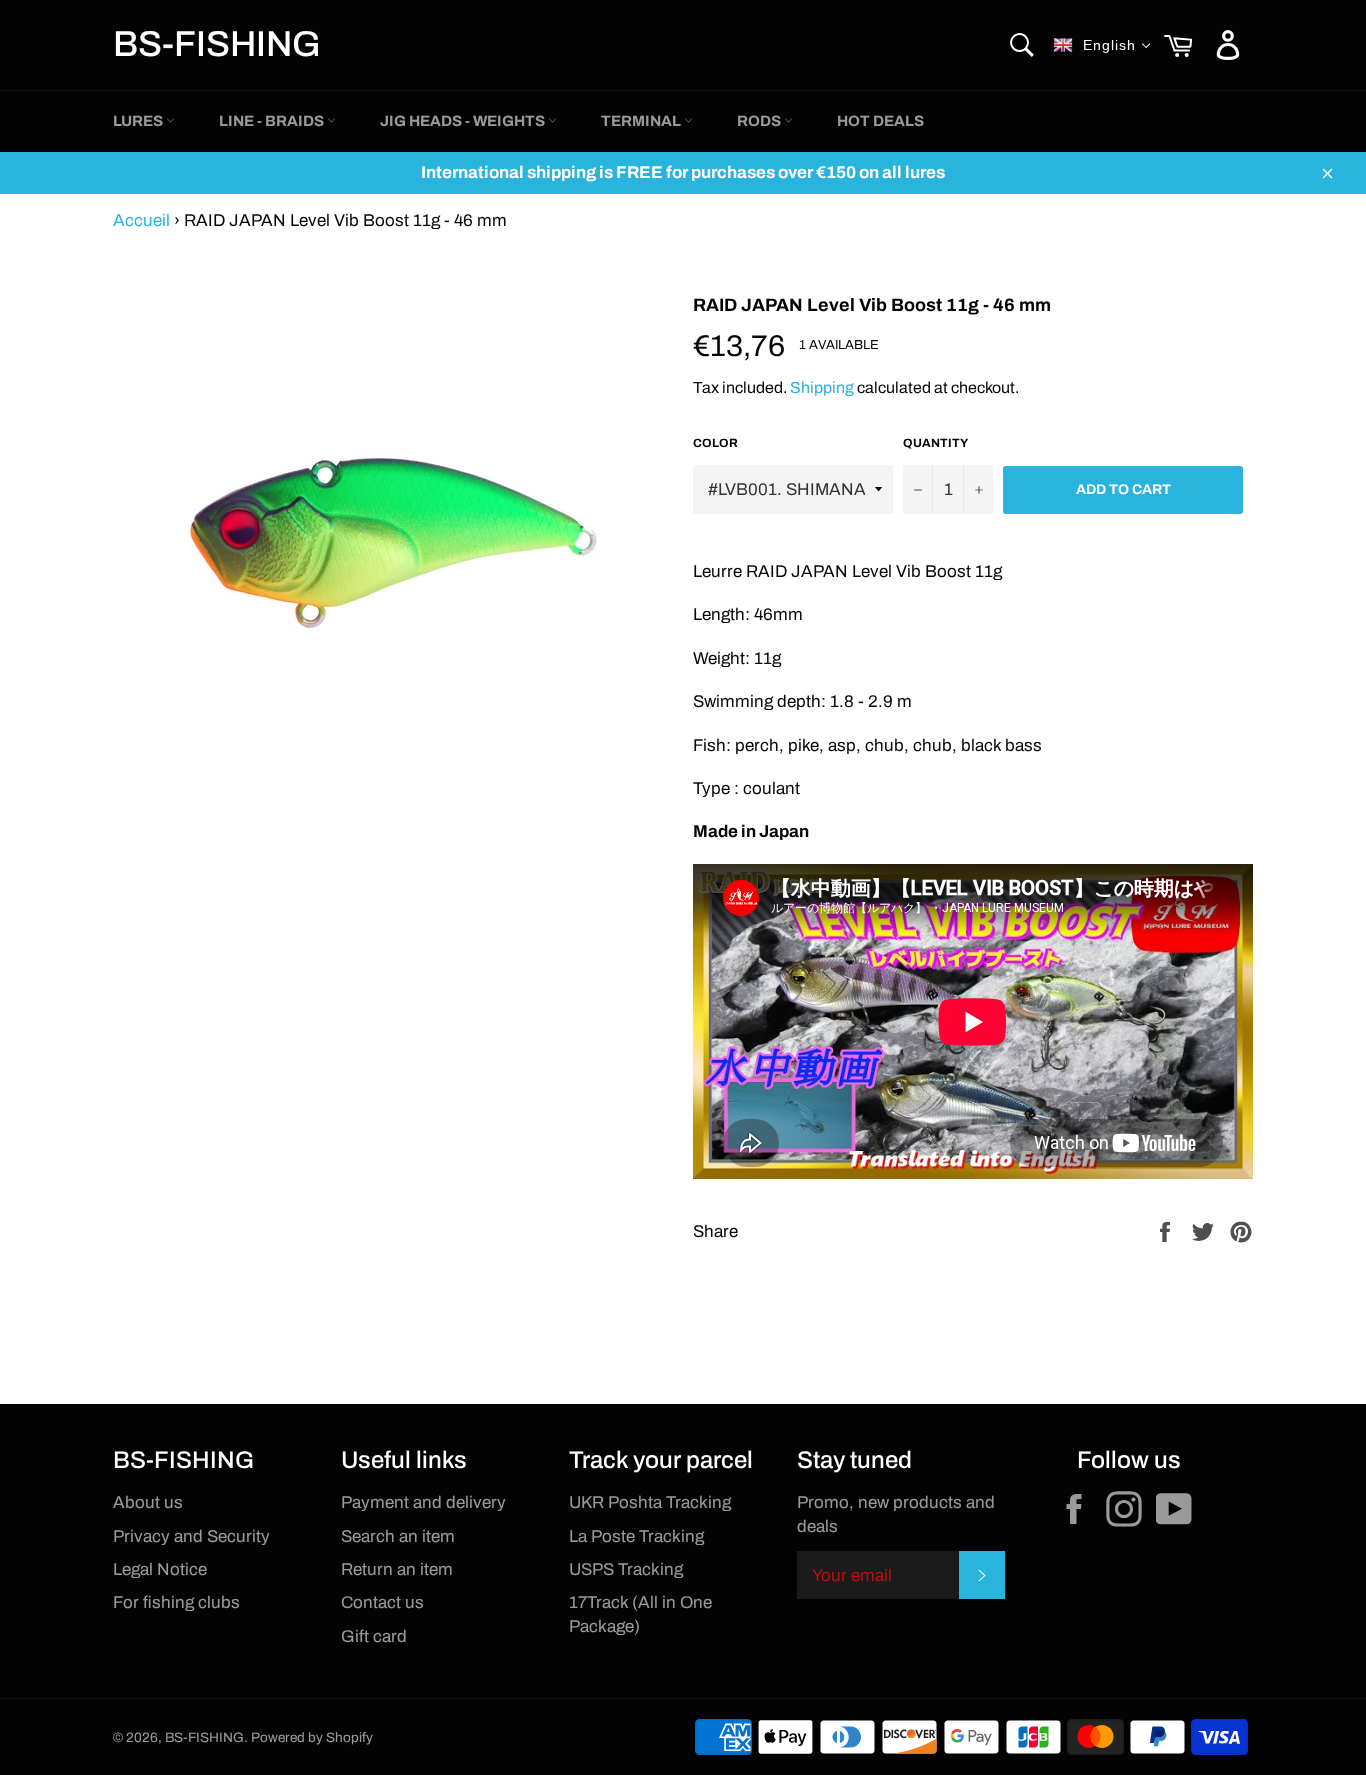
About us (148, 1502)
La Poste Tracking (636, 1536)
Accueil (141, 220)
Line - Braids (273, 121)
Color (715, 443)
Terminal (642, 121)
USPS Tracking (626, 1569)
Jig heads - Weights (464, 121)
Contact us (382, 1602)
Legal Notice (160, 1569)
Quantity (935, 443)
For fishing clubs (176, 1602)
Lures (139, 121)
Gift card (374, 1636)
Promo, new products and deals (896, 1514)
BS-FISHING (217, 44)
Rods (760, 121)
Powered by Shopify (312, 1737)
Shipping (822, 387)
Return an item (397, 1569)
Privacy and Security (191, 1536)
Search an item (398, 1536)
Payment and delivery (423, 1502)
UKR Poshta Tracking (650, 1502)
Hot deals (880, 121)
